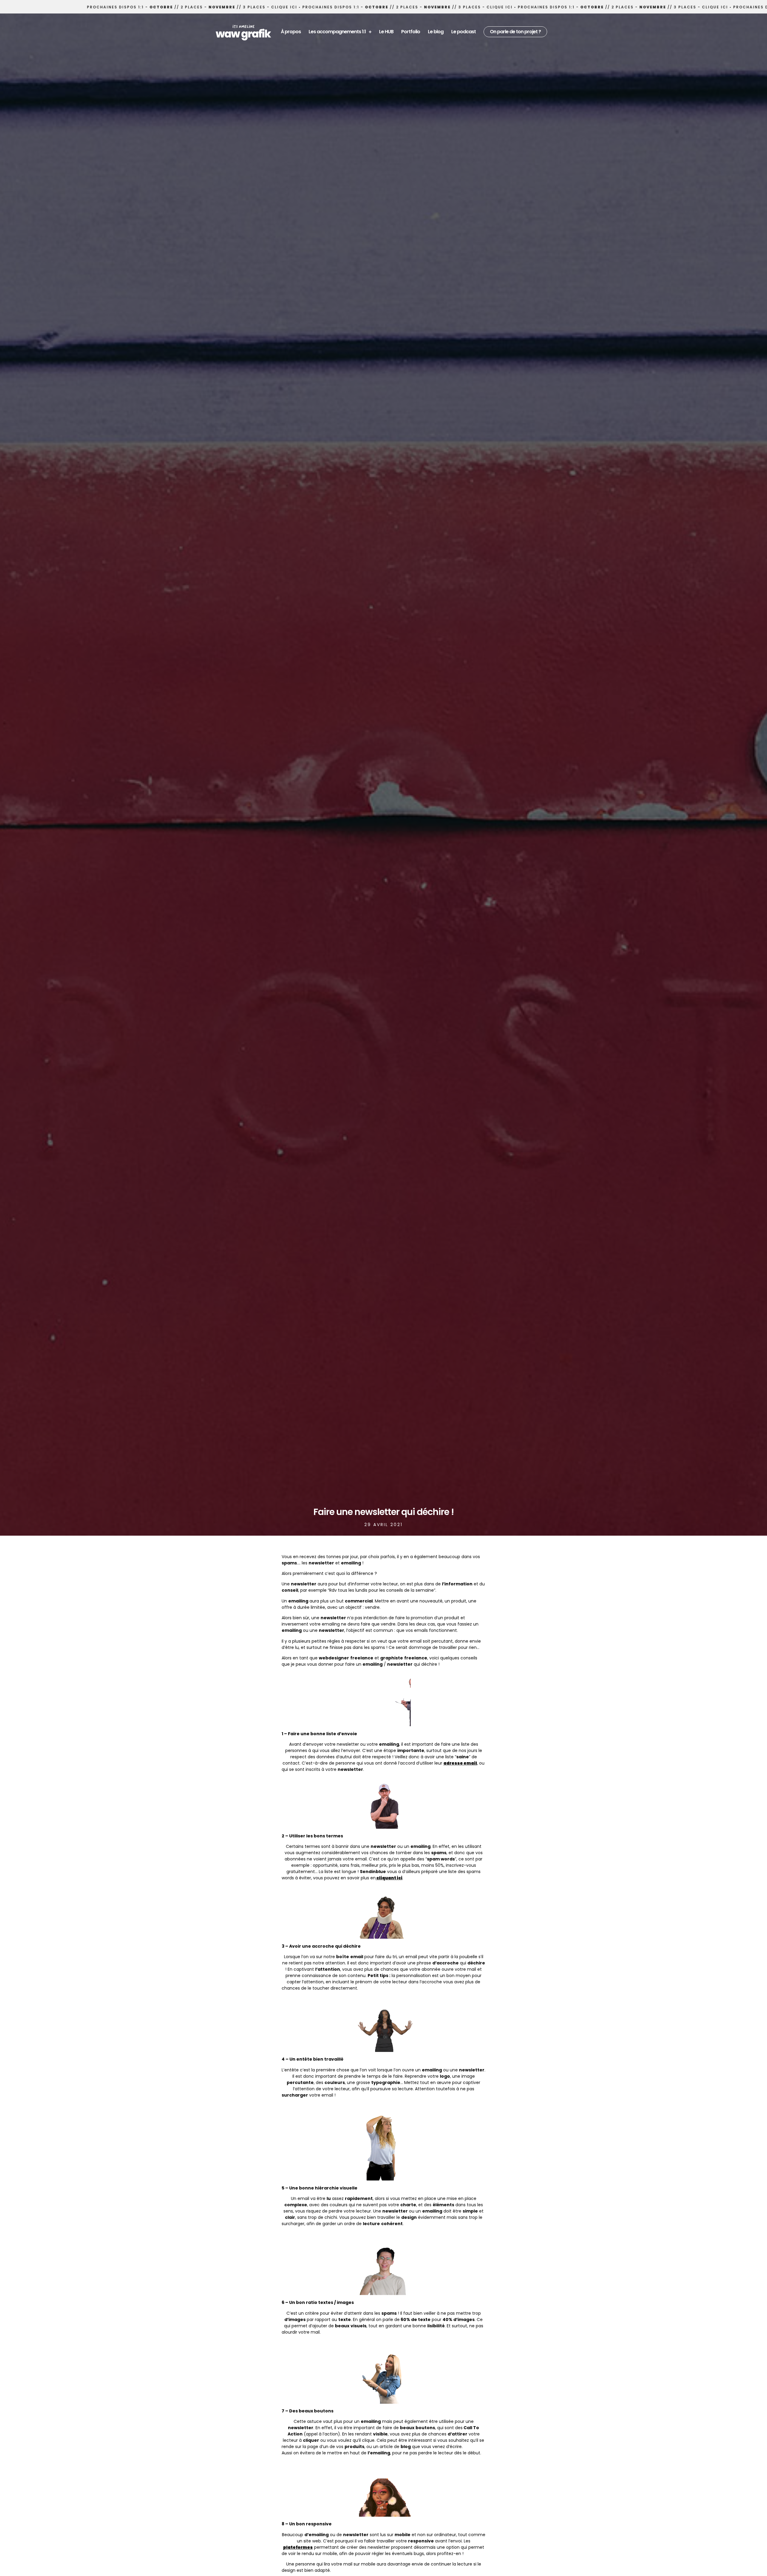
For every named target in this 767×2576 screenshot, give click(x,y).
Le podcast (463, 32)
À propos (291, 32)
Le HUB (386, 32)
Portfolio (411, 32)
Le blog (436, 32)
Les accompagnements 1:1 (337, 32)
